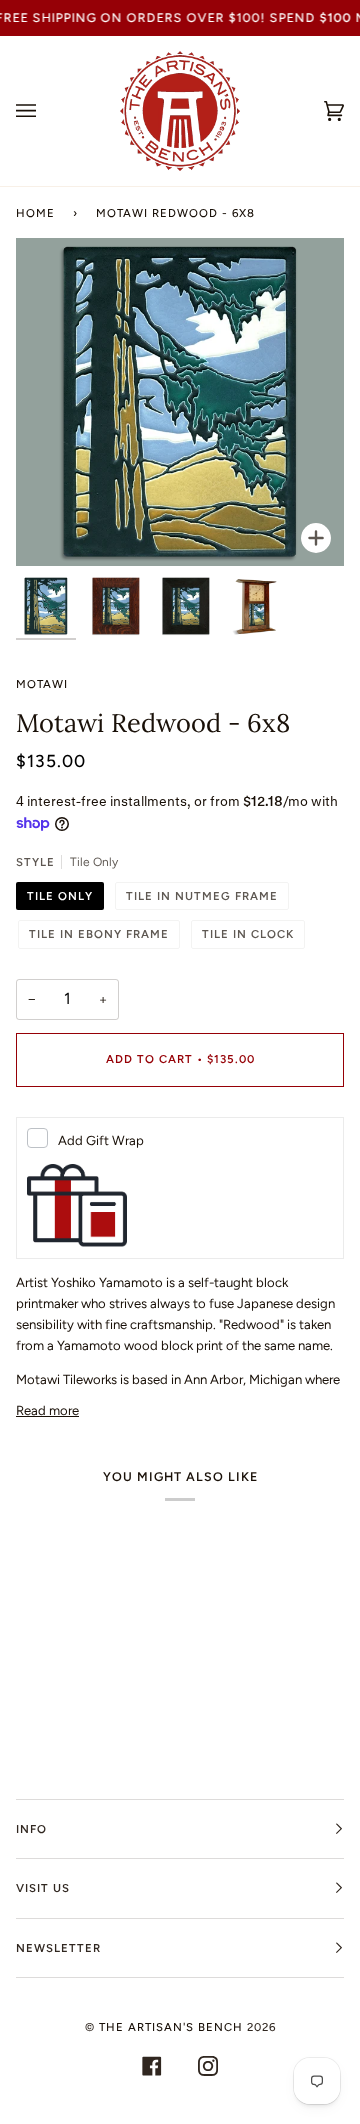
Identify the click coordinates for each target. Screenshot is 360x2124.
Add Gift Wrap (101, 1140)
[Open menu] (46, 111)
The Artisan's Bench (171, 2027)
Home (35, 213)
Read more (47, 1410)
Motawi (42, 684)
